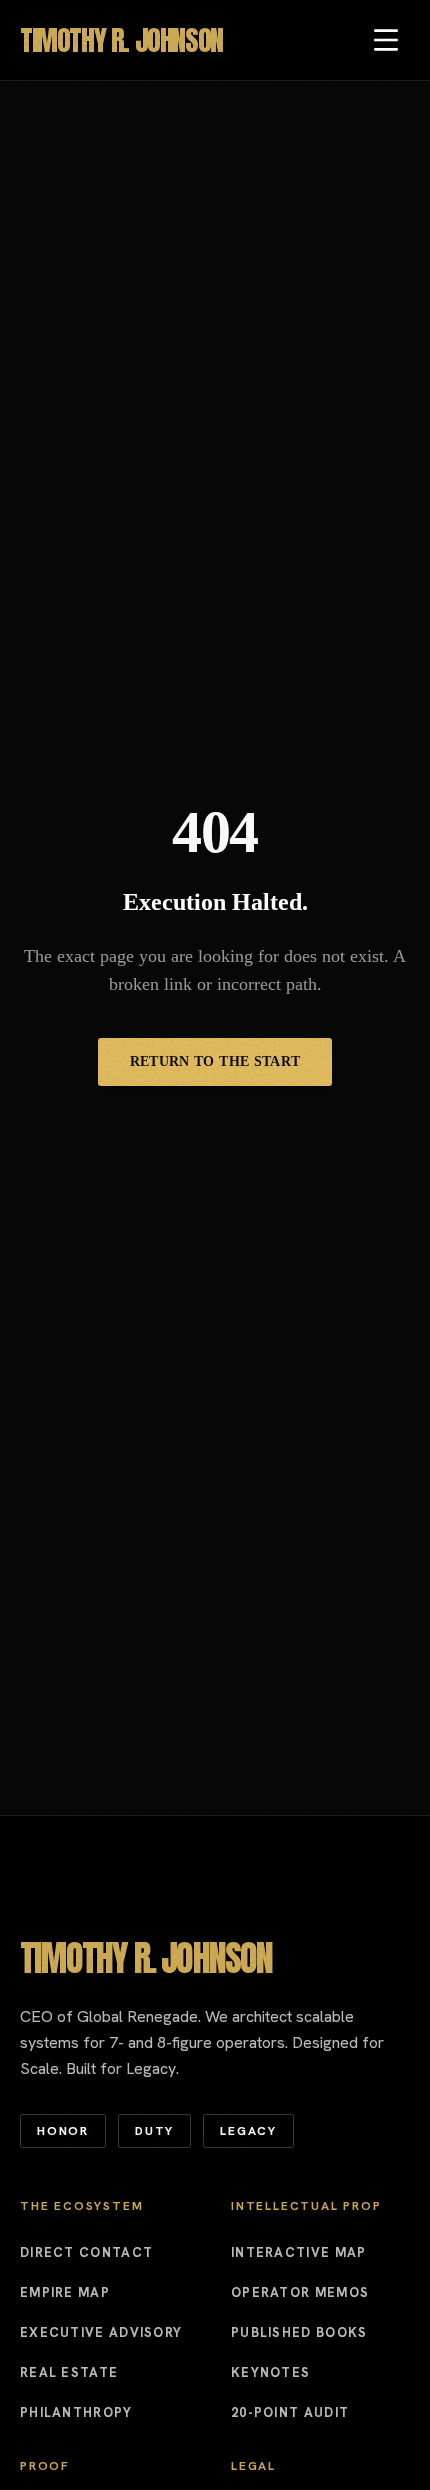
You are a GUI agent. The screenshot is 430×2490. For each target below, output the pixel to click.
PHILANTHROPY (76, 2412)
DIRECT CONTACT (86, 2252)
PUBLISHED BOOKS (299, 2332)
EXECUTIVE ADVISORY (101, 2332)
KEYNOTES (270, 2372)
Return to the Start (215, 1061)
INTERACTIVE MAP (299, 2252)
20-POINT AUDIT (290, 2412)
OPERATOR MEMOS (300, 2292)
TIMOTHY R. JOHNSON (121, 40)
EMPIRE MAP (65, 2292)
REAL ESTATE (69, 2372)
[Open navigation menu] (386, 40)
